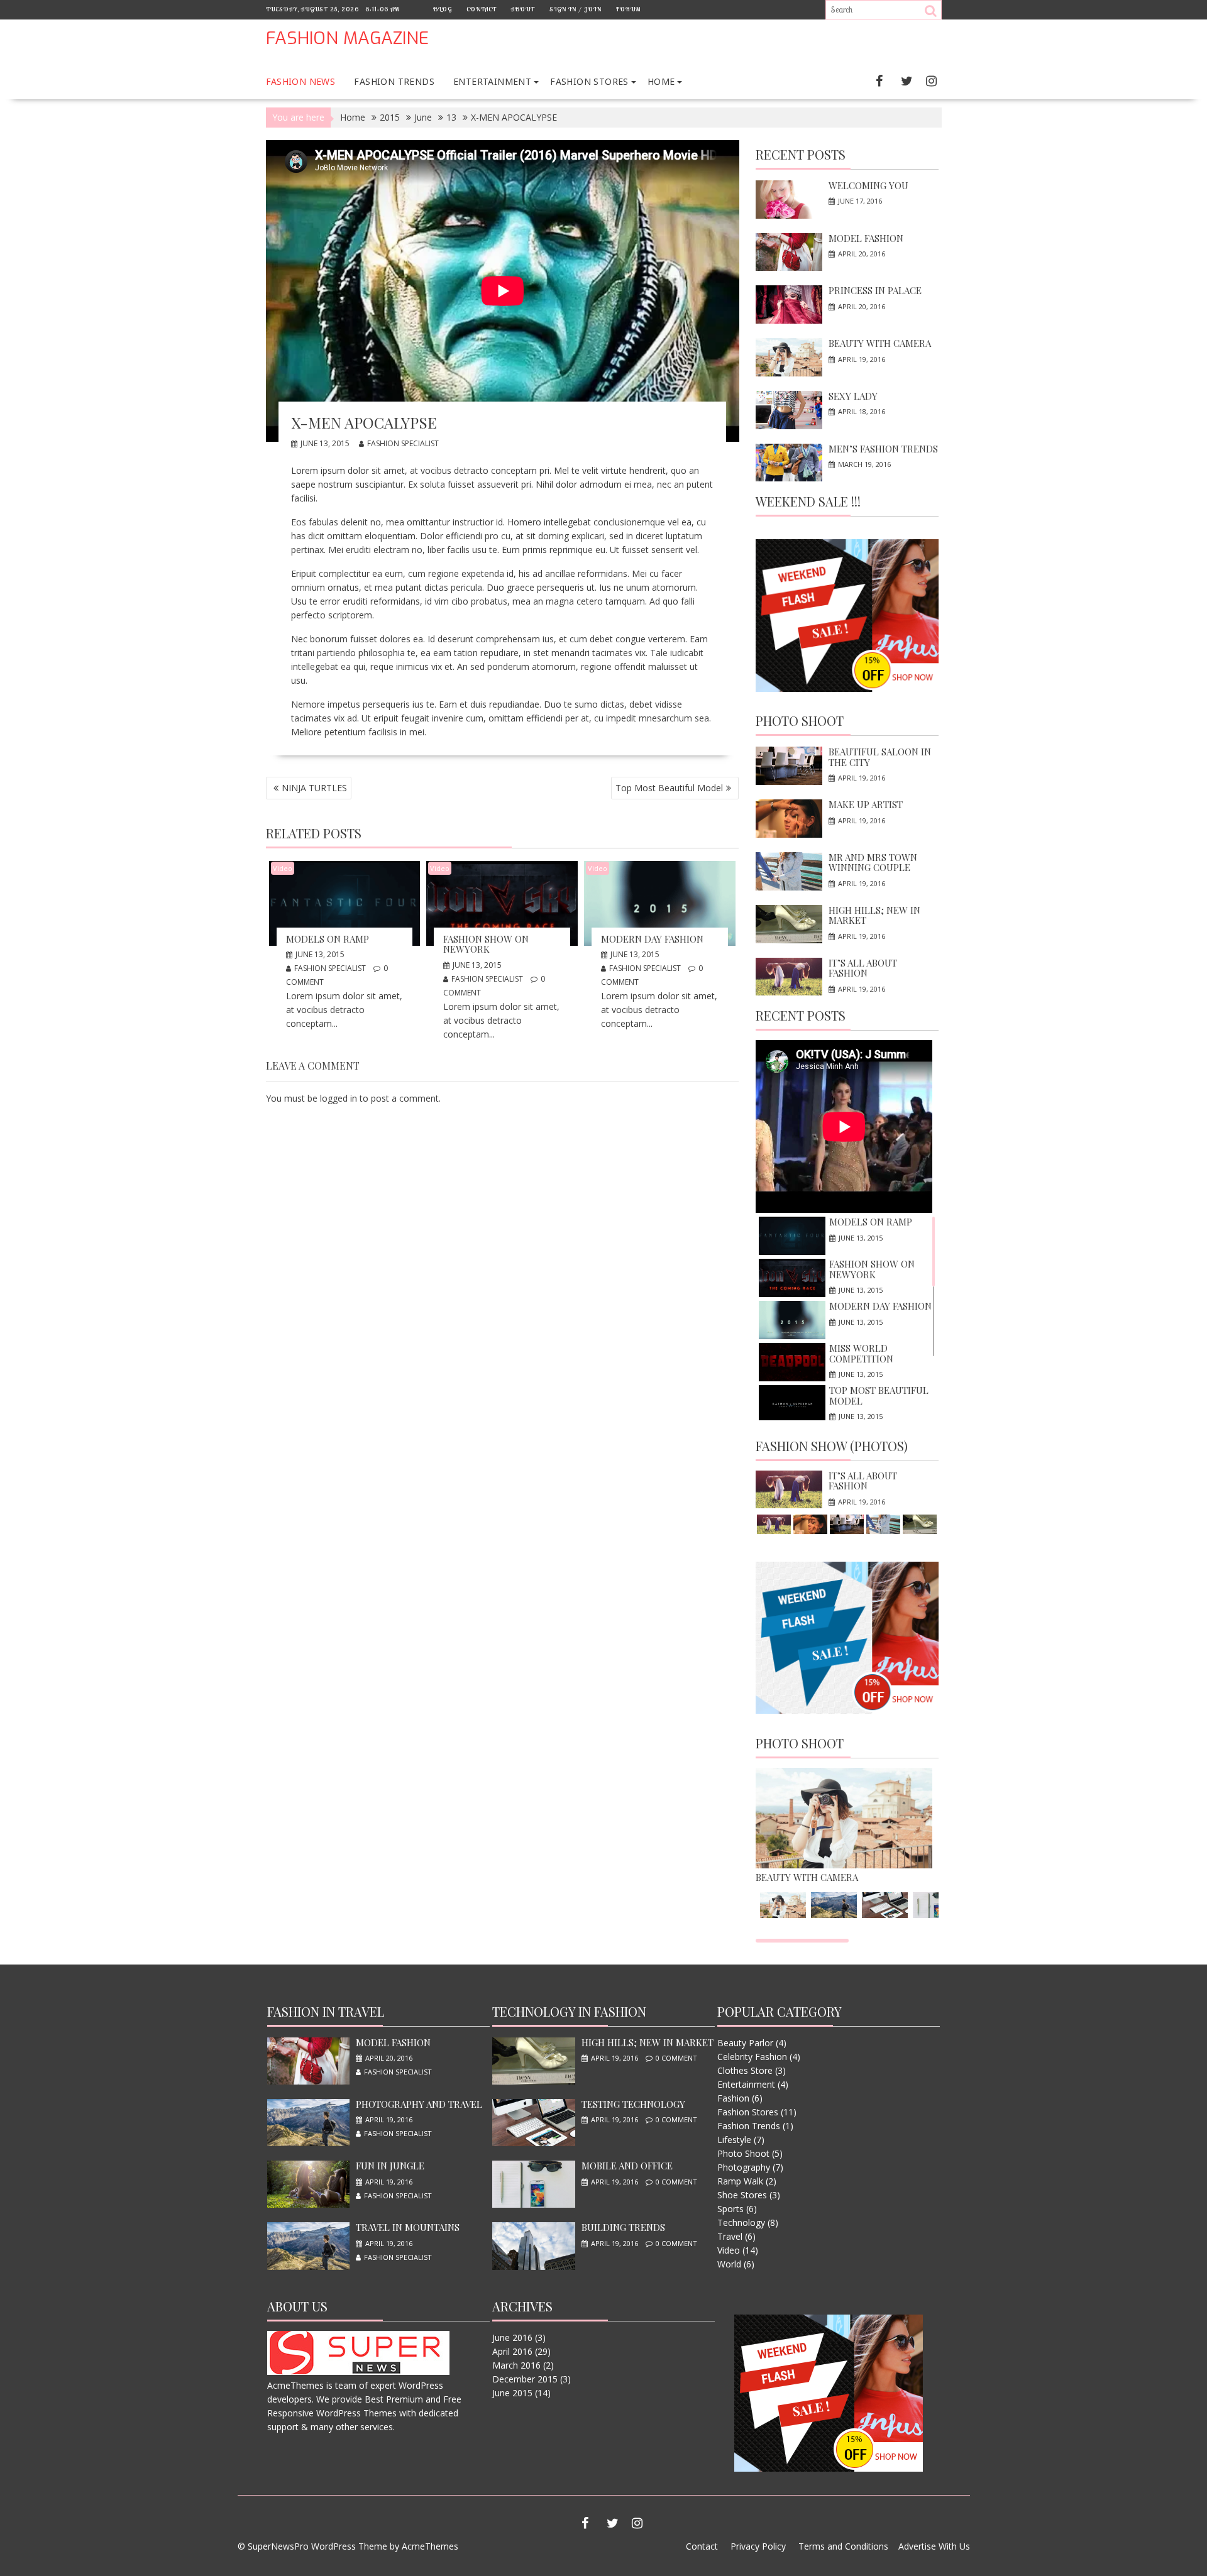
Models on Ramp (328, 939)
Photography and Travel (419, 2104)
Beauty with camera (880, 343)
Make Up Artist (866, 804)
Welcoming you (868, 185)
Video (283, 868)
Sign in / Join (576, 9)
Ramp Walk (740, 2181)
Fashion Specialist (403, 443)
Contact (482, 9)
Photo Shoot (800, 721)
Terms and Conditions (843, 2546)
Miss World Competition (861, 1353)
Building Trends (623, 2227)
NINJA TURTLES (314, 788)
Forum (628, 9)
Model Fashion (866, 238)
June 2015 (512, 2393)
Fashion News (301, 81)
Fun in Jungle (390, 2166)
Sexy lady (853, 396)
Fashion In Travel (326, 2011)
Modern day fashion (652, 939)
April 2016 (512, 2351)
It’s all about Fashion (863, 968)
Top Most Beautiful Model (669, 788)
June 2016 (512, 2338)
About (523, 9)
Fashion (733, 2098)
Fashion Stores (589, 81)
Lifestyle (734, 2140)
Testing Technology (633, 2104)
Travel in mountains (408, 2227)
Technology (741, 2222)
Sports (730, 2209)
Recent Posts (801, 154)
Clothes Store (745, 2070)
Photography (744, 2167)
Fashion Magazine (347, 38)
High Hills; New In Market (874, 915)
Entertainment (492, 81)
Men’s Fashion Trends (883, 449)
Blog (443, 9)
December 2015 (525, 2379)
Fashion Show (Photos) (832, 1446)
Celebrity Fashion (752, 2057)
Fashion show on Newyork (486, 944)
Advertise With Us (934, 2546)
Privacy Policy (758, 2546)
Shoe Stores (742, 2195)
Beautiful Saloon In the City (880, 757)
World (729, 2264)
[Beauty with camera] (844, 1865)
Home (661, 81)
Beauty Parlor (745, 2043)
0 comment (676, 2058)
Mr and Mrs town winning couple (873, 863)
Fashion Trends (394, 81)
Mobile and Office (627, 2166)
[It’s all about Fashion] (789, 1490)
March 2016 (516, 2365)
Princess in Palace (875, 290)
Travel (730, 2236)
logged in (339, 1098)
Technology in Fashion (569, 2011)
